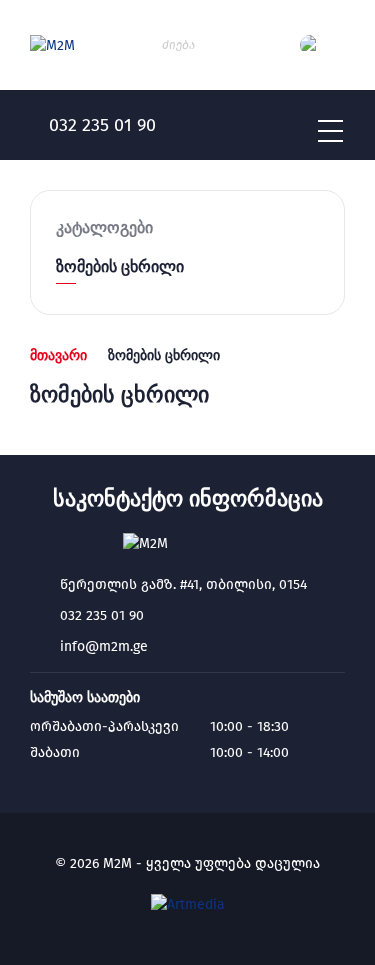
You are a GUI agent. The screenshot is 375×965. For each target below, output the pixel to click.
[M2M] (52, 45)
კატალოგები (104, 227)
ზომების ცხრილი (120, 266)
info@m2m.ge (104, 646)
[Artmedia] (188, 904)
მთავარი (58, 355)
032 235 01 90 (102, 615)
